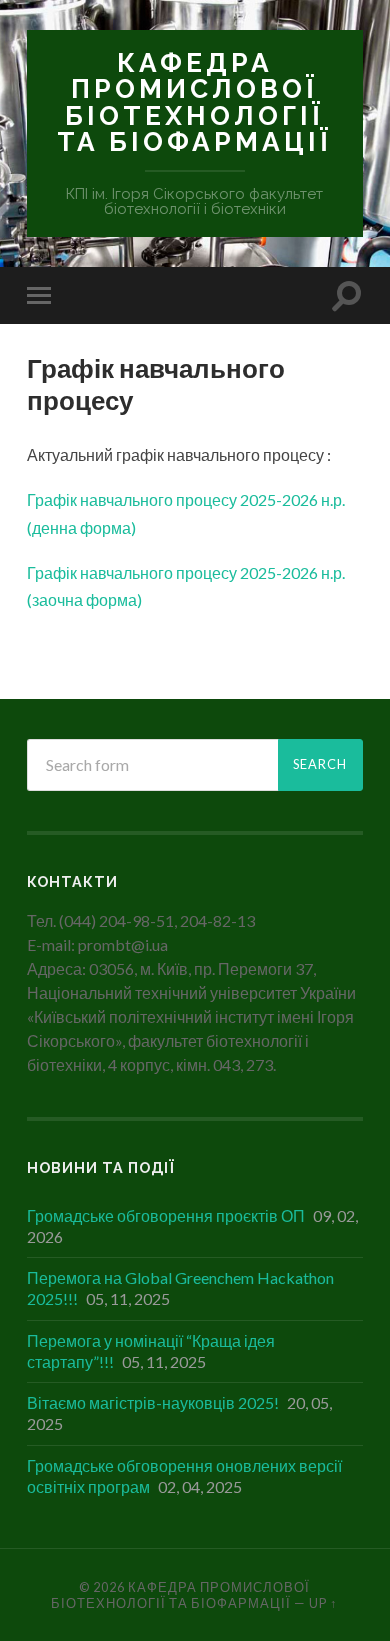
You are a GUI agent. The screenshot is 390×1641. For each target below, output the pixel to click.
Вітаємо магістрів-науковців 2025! (153, 1402)
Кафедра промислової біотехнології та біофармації (194, 102)
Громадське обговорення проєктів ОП (166, 1215)
